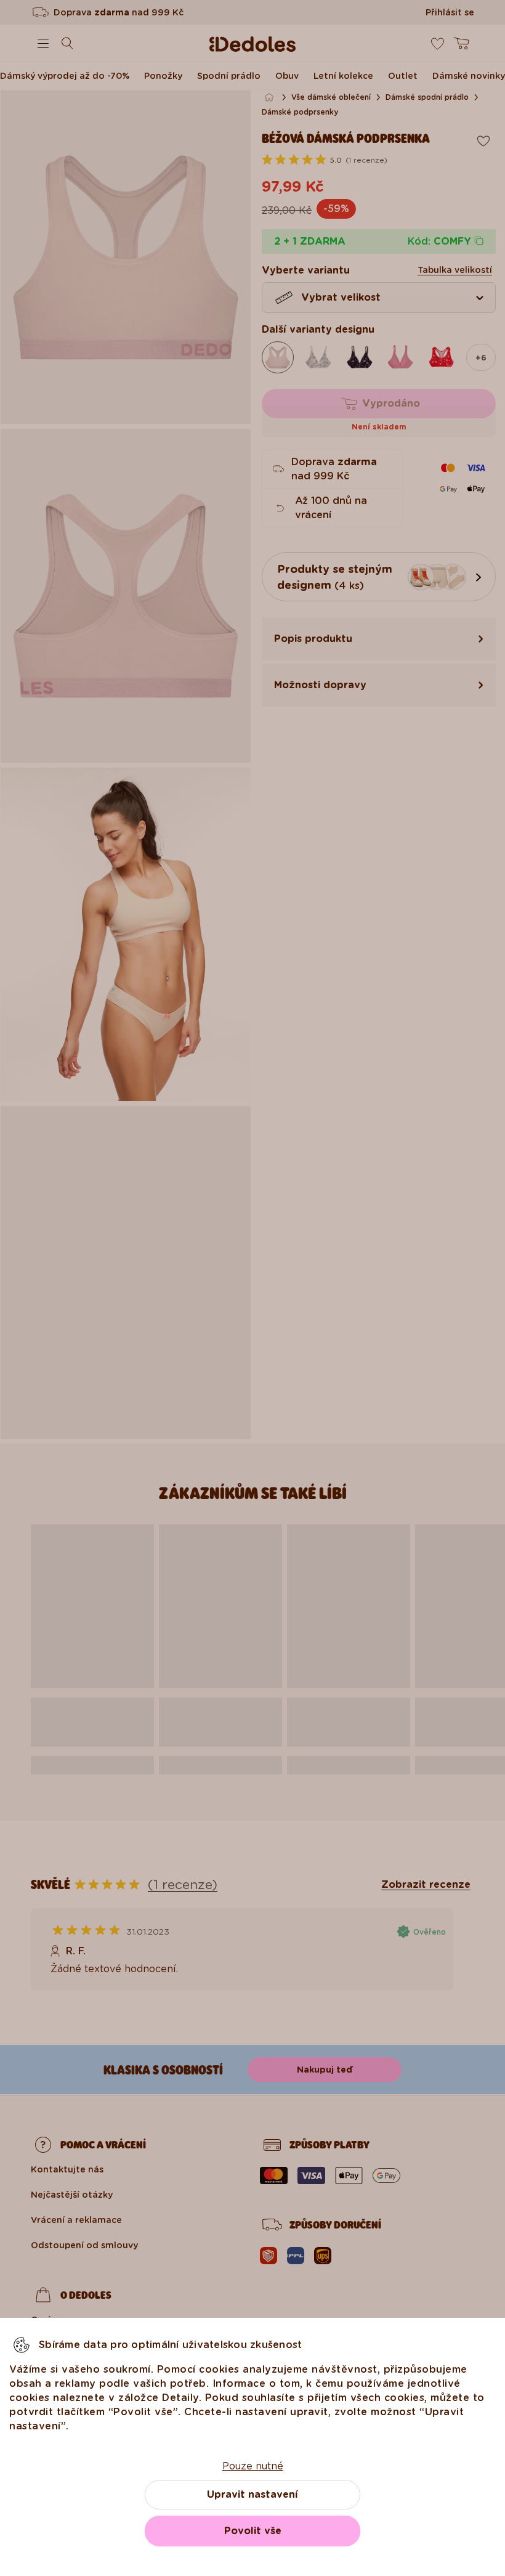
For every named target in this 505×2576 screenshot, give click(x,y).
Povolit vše (253, 2531)
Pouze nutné (253, 2466)
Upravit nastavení (252, 2494)
